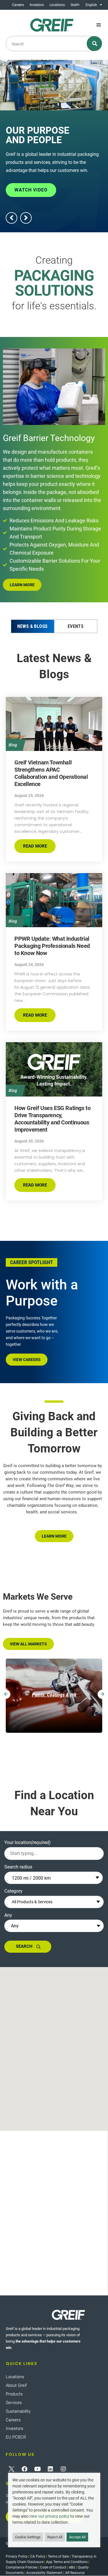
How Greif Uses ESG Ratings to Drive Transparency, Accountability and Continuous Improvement (52, 1119)
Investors (37, 5)
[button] (99, 25)
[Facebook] (24, 2469)
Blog (13, 745)
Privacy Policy (17, 2556)
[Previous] (6, 1694)
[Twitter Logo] (12, 2469)
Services (14, 2403)
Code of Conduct (53, 2567)
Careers (18, 5)
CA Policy (38, 2556)
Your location (27, 1842)
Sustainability (18, 2411)
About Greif (16, 2385)
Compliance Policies (22, 2567)
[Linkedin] (50, 2469)
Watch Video (31, 190)
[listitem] (54, 1696)
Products (14, 2394)
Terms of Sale (58, 2556)
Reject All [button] (55, 2537)
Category (13, 1891)
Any (8, 1915)
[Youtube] (37, 2469)
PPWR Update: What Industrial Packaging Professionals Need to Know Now (52, 946)
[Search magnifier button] (95, 44)
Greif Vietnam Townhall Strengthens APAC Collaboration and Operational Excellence (51, 773)
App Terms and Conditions (67, 2562)
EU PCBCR (16, 2437)
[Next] (102, 1694)
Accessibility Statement (44, 2573)
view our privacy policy (49, 2516)
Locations (57, 5)
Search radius (18, 1867)
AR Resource (75, 2573)
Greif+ (75, 5)
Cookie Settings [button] (28, 2537)
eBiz (72, 2567)
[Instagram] (63, 2469)
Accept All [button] (77, 2537)
